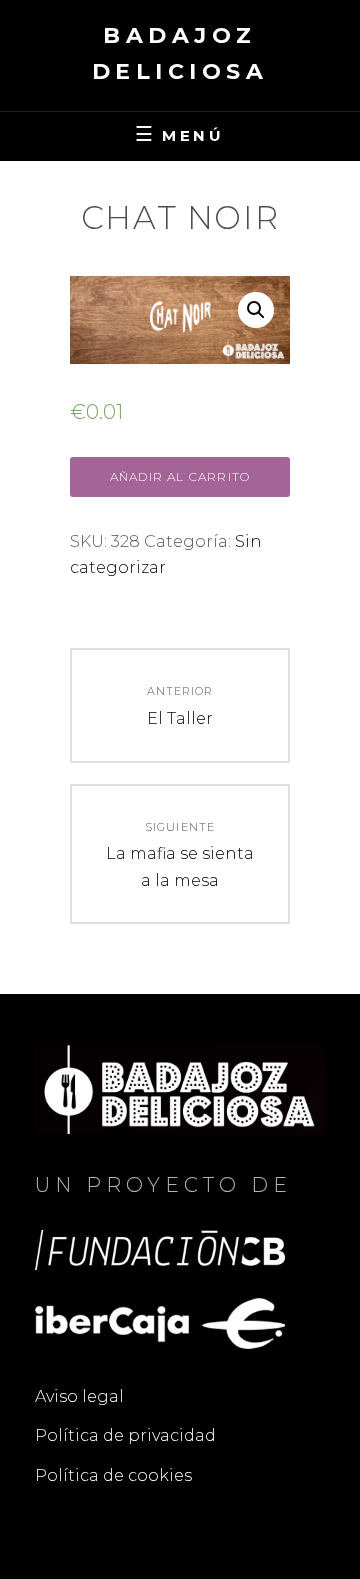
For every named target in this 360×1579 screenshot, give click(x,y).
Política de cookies (113, 1475)
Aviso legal (79, 1396)
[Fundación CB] (160, 1248)
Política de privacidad (125, 1435)
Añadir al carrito (180, 476)
